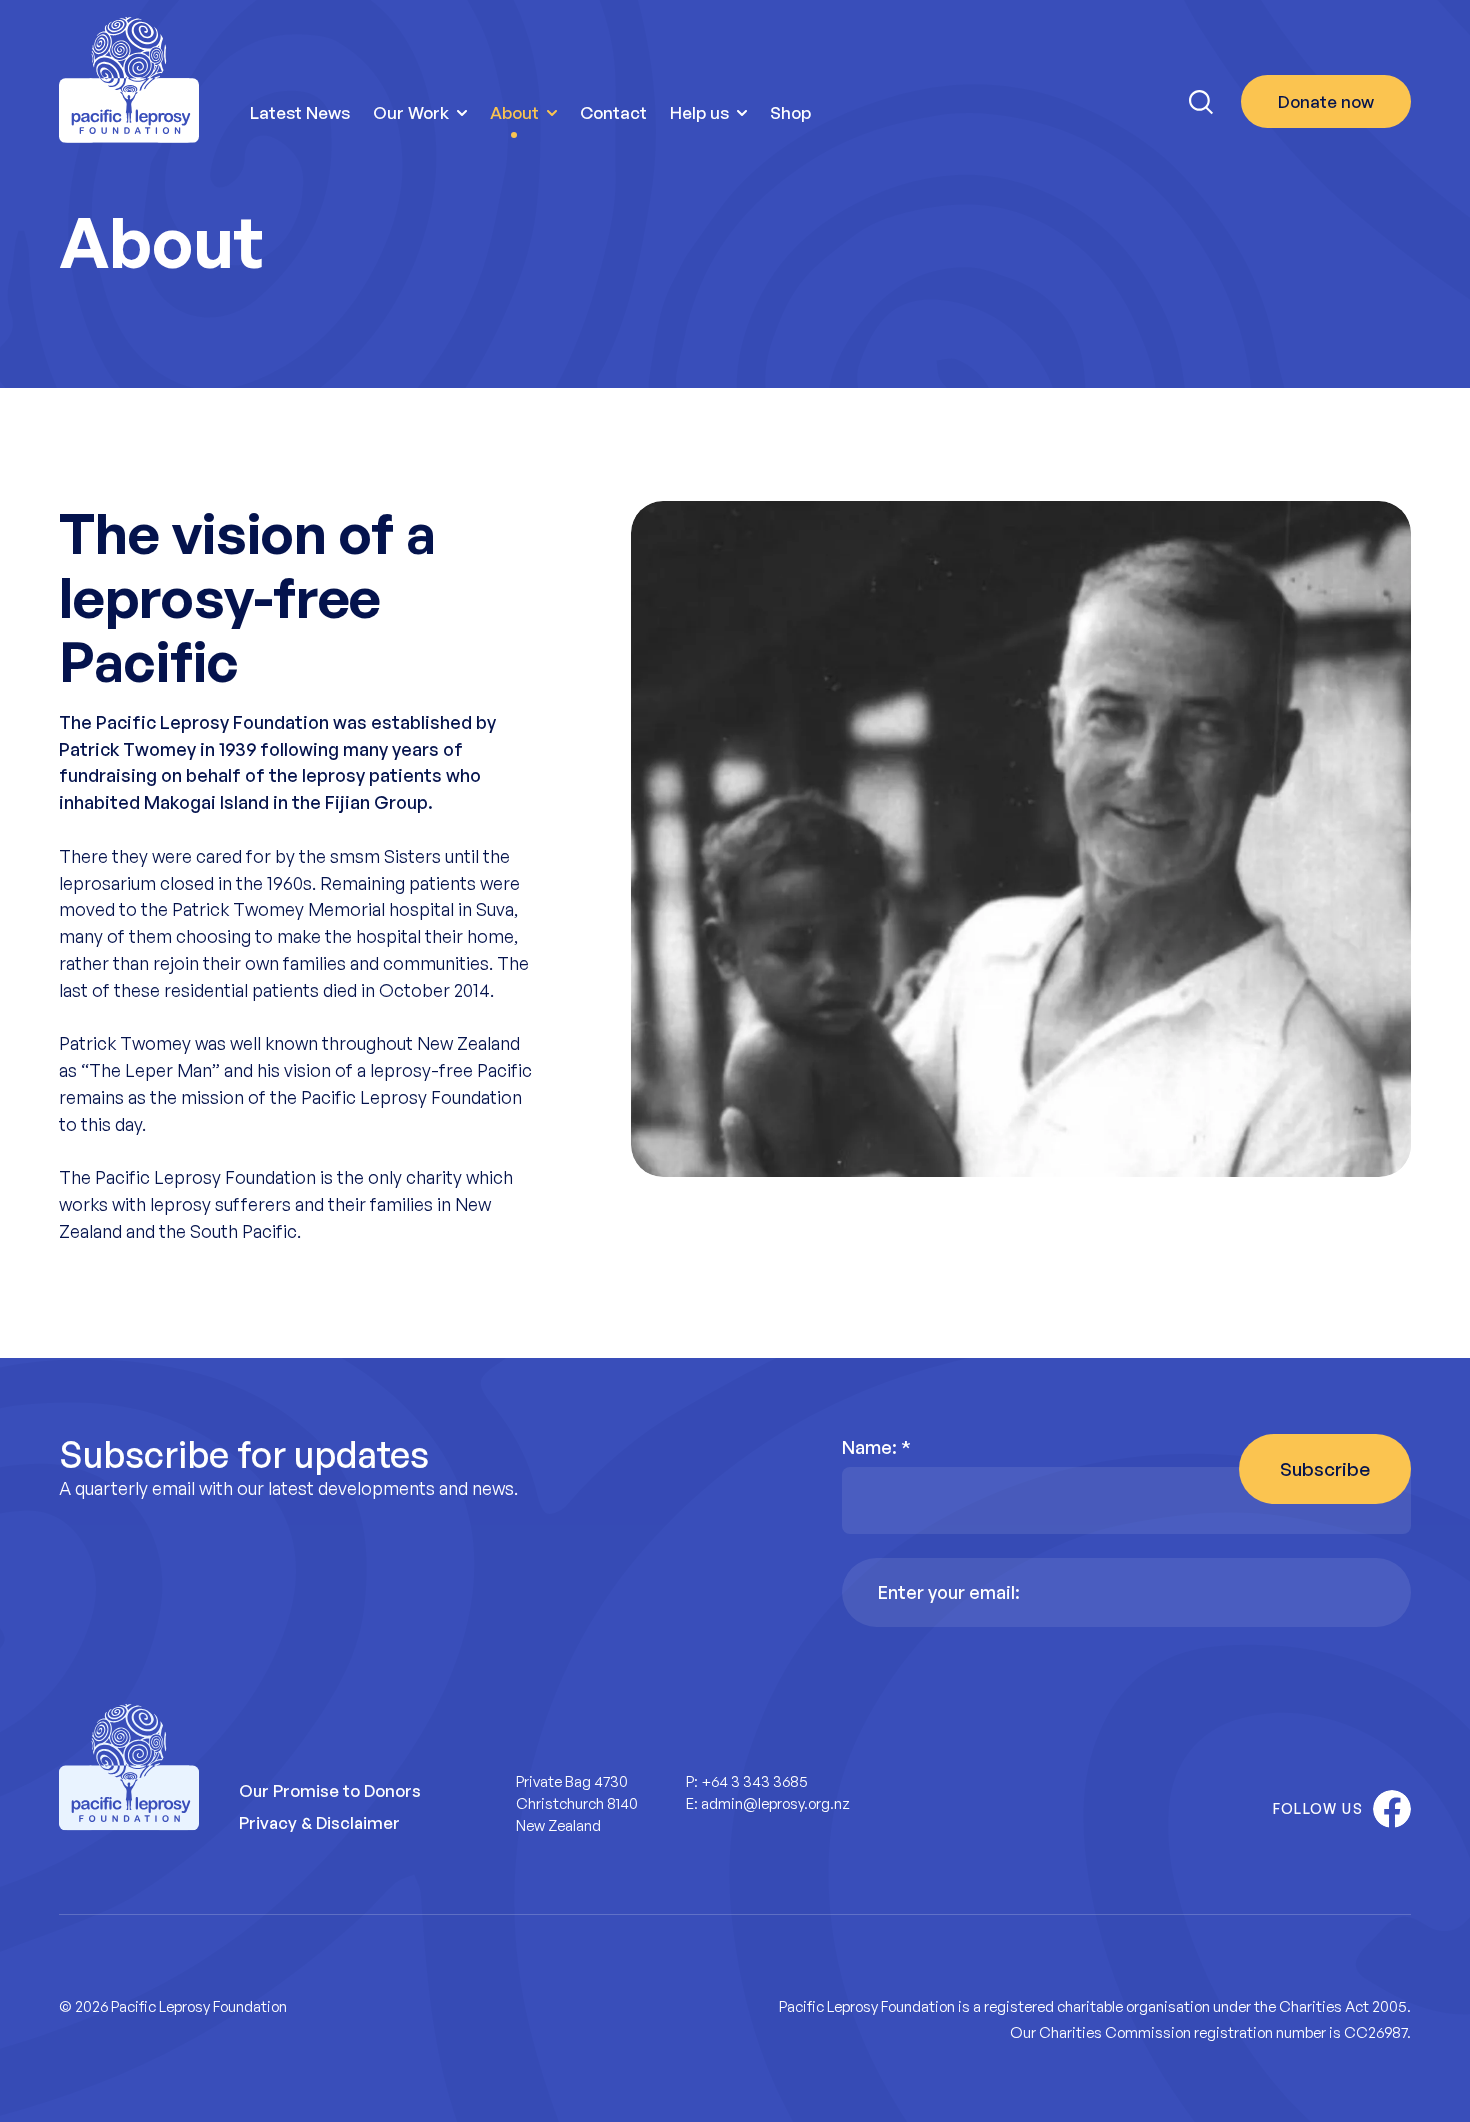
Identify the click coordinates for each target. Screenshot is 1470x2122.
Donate (1326, 101)
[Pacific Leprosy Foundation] (129, 80)
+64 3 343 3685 (754, 1781)
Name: (876, 1447)
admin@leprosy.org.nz (775, 1803)
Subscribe (1325, 1469)
